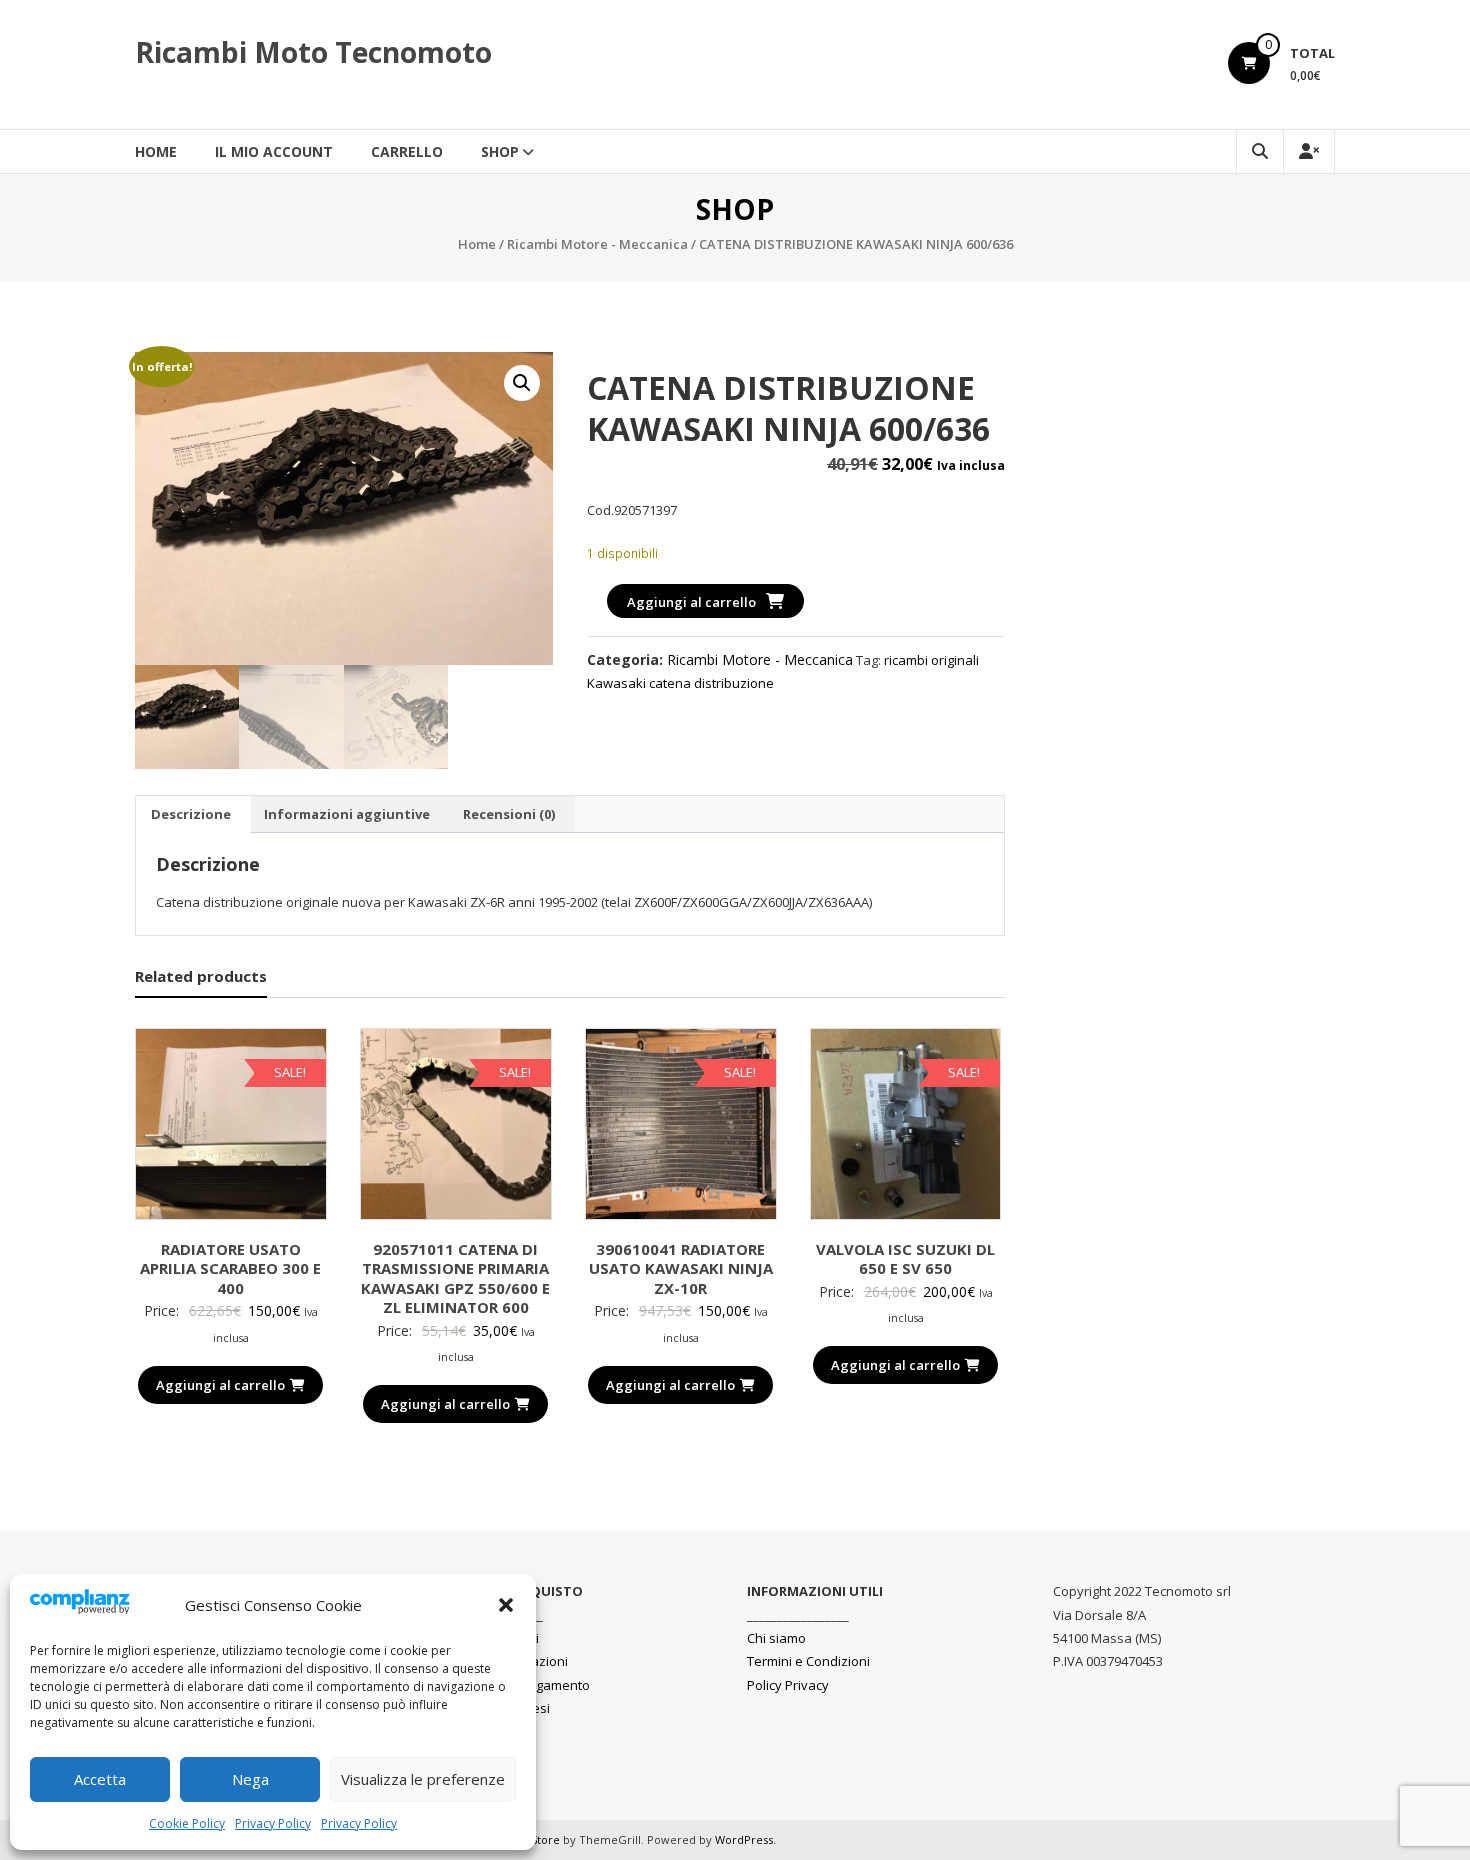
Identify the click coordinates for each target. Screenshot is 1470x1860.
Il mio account (274, 151)
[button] (506, 1605)
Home (156, 151)
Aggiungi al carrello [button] (220, 1385)
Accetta (100, 1779)
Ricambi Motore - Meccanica (597, 244)
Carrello (407, 151)
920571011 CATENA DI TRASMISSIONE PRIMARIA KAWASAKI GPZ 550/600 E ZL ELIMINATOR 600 (455, 1278)
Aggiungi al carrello (691, 602)
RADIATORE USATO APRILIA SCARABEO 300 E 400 (230, 1268)
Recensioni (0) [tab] (509, 814)
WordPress (744, 1839)
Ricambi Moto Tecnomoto (313, 52)
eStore (542, 1839)
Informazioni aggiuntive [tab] (347, 814)
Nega (250, 1779)
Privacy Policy (273, 1823)
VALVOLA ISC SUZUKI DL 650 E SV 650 (905, 1259)
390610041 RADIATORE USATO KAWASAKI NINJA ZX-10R (681, 1268)
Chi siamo (776, 1638)
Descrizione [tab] (191, 814)
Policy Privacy (788, 1685)
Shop (500, 151)
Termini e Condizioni (808, 1661)
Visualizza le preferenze (423, 1779)
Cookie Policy (187, 1823)
